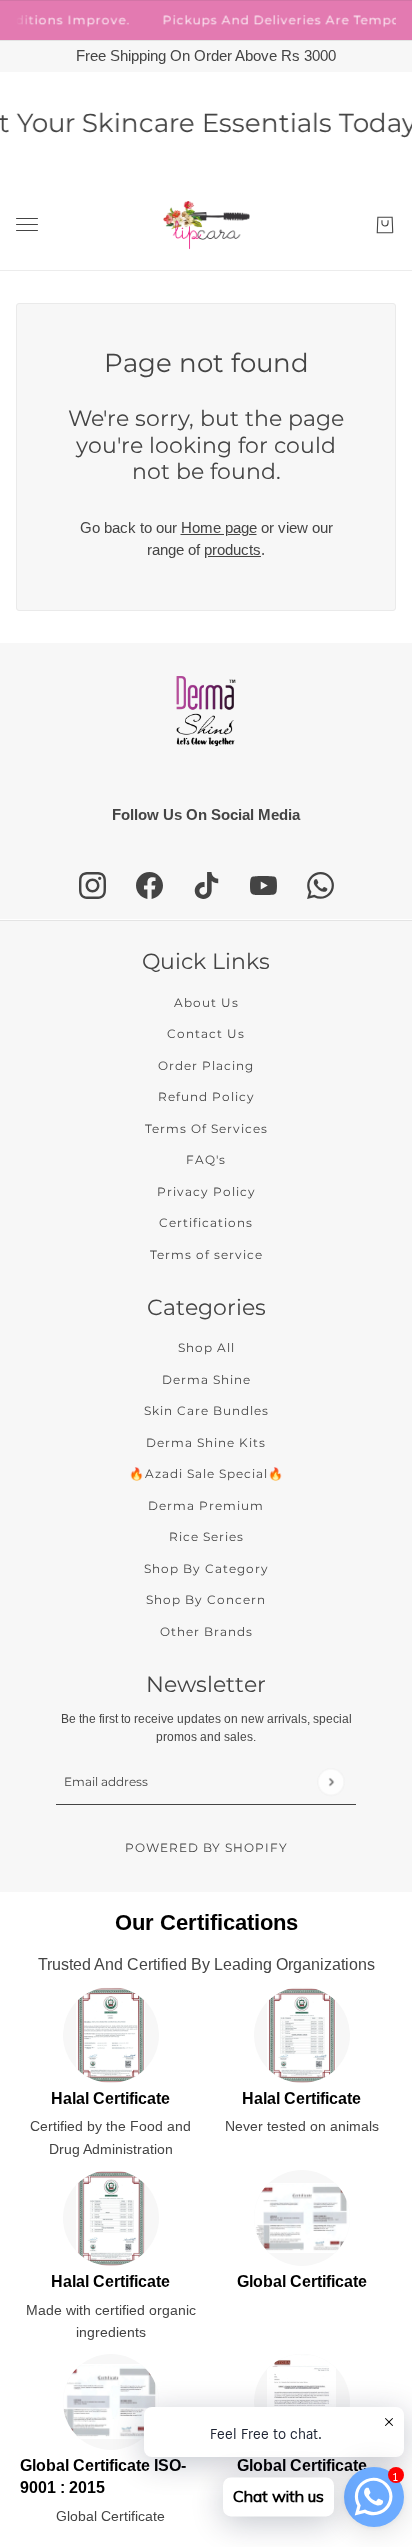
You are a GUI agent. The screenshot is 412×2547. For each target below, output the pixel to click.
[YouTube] (263, 885)
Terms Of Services (206, 1128)
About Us (206, 1002)
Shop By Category (206, 1568)
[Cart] (385, 225)
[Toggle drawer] (27, 224)
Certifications (206, 1222)
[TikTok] (206, 885)
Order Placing (206, 1065)
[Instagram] (92, 885)
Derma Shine (206, 1379)
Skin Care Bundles (206, 1410)
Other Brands (206, 1631)
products (232, 549)
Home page (219, 527)
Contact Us (206, 1033)
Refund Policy (206, 1096)
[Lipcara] (206, 225)
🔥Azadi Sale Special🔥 (206, 1473)
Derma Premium (206, 1505)
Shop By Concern (206, 1599)
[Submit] (330, 1781)
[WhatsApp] (320, 885)
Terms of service (206, 1254)
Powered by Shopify (206, 1847)
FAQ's (206, 1159)
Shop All (206, 1347)
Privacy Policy (206, 1191)
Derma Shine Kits (206, 1442)
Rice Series (206, 1536)
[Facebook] (149, 885)
